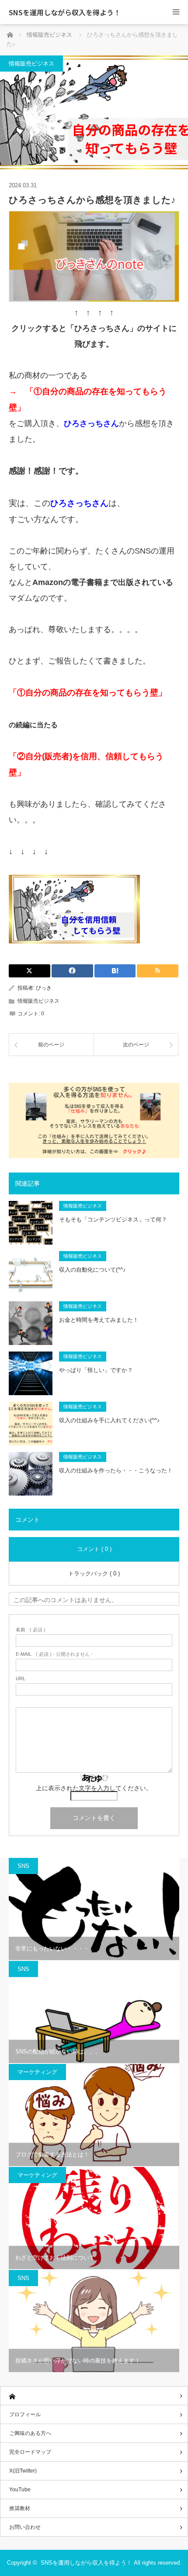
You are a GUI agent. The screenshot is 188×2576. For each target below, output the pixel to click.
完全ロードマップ (30, 2452)
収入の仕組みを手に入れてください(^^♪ (110, 1420)
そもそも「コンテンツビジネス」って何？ (113, 1219)
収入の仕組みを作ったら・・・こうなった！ (116, 1470)
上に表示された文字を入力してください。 (94, 1788)
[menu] (176, 12)
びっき (44, 988)
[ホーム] (94, 2396)
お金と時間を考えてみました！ (99, 1320)
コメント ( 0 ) (94, 1549)
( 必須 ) (31, 1630)
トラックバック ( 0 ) (94, 1573)
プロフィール (25, 2414)
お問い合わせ (25, 2527)
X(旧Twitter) (23, 2471)
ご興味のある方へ (30, 2433)
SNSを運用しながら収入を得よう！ (65, 12)
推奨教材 (20, 2508)
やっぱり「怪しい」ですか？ (96, 1370)
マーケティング (37, 2072)
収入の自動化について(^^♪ (92, 1270)
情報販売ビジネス (31, 64)
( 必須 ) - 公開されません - (54, 1654)
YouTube (20, 2490)
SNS (23, 1866)
